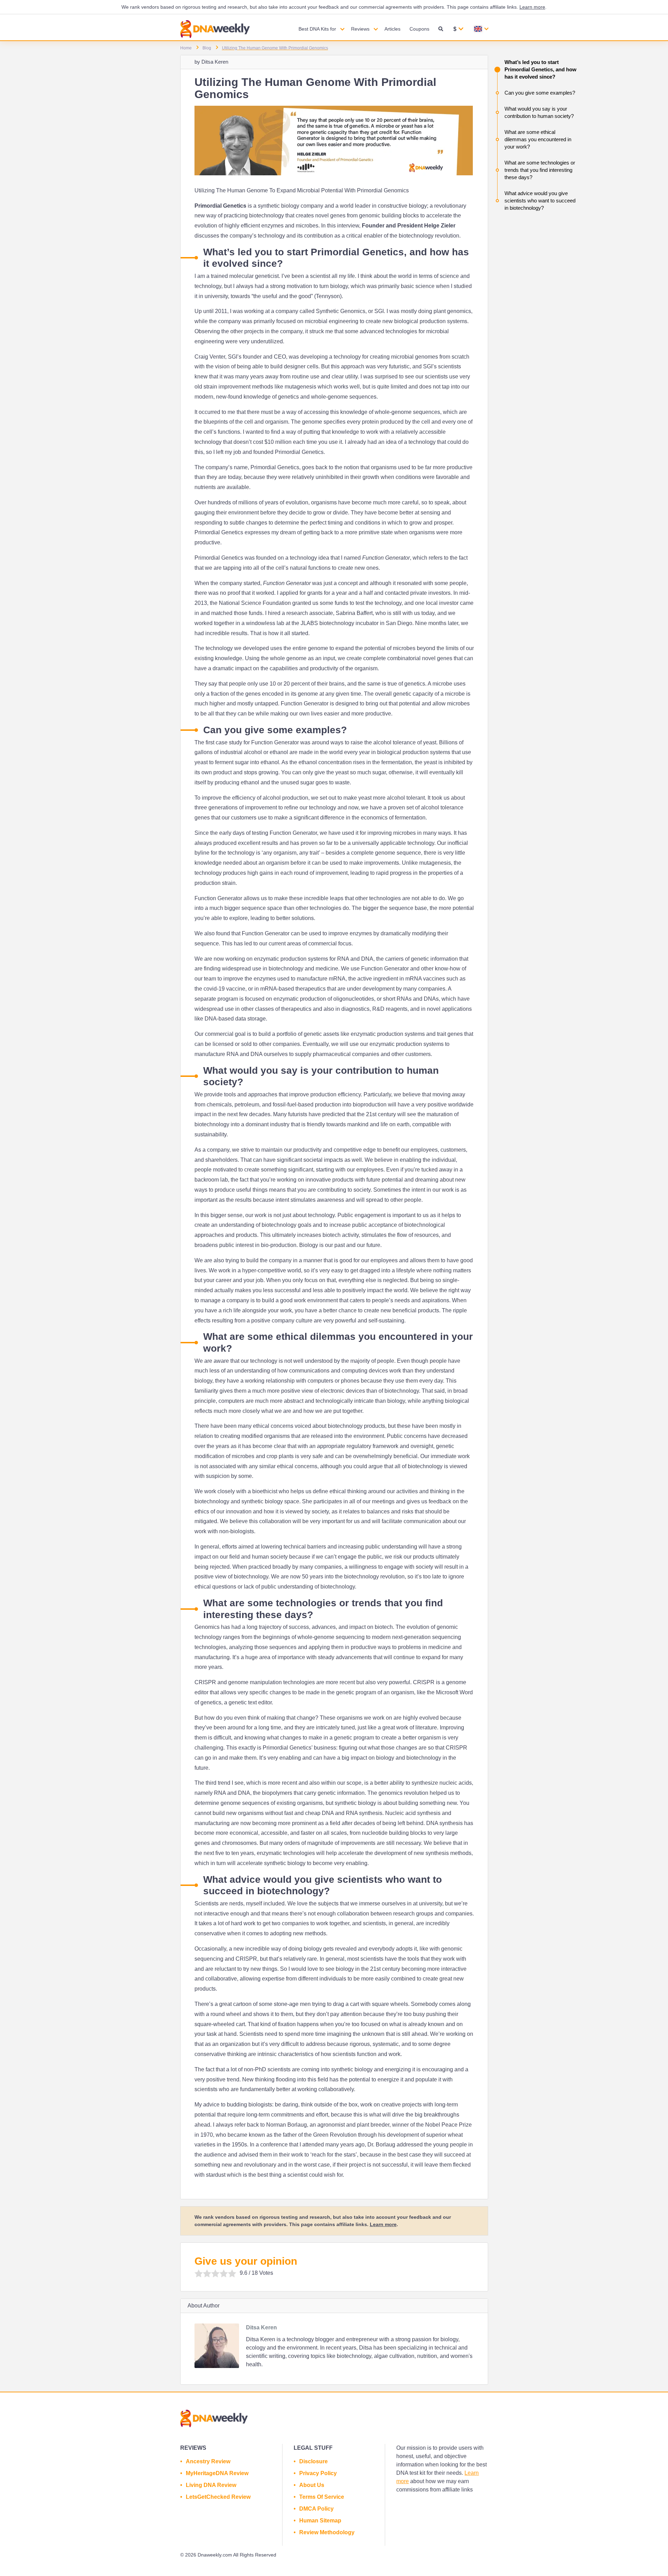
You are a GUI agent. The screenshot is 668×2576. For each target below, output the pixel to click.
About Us (312, 2485)
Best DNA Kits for (317, 29)
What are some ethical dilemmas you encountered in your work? (538, 139)
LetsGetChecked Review (218, 2497)
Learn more (532, 7)
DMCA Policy (316, 2509)
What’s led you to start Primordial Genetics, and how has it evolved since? (540, 69)
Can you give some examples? (540, 93)
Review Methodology (327, 2532)
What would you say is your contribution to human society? (539, 112)
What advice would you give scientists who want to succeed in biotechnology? (540, 201)
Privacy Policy (318, 2473)
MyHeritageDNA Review (217, 2473)
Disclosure (313, 2461)
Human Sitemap (320, 2521)
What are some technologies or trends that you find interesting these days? (540, 170)
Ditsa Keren (215, 62)
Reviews (360, 29)
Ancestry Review (208, 2461)
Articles (392, 29)
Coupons (419, 29)
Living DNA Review (211, 2485)
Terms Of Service (322, 2497)
